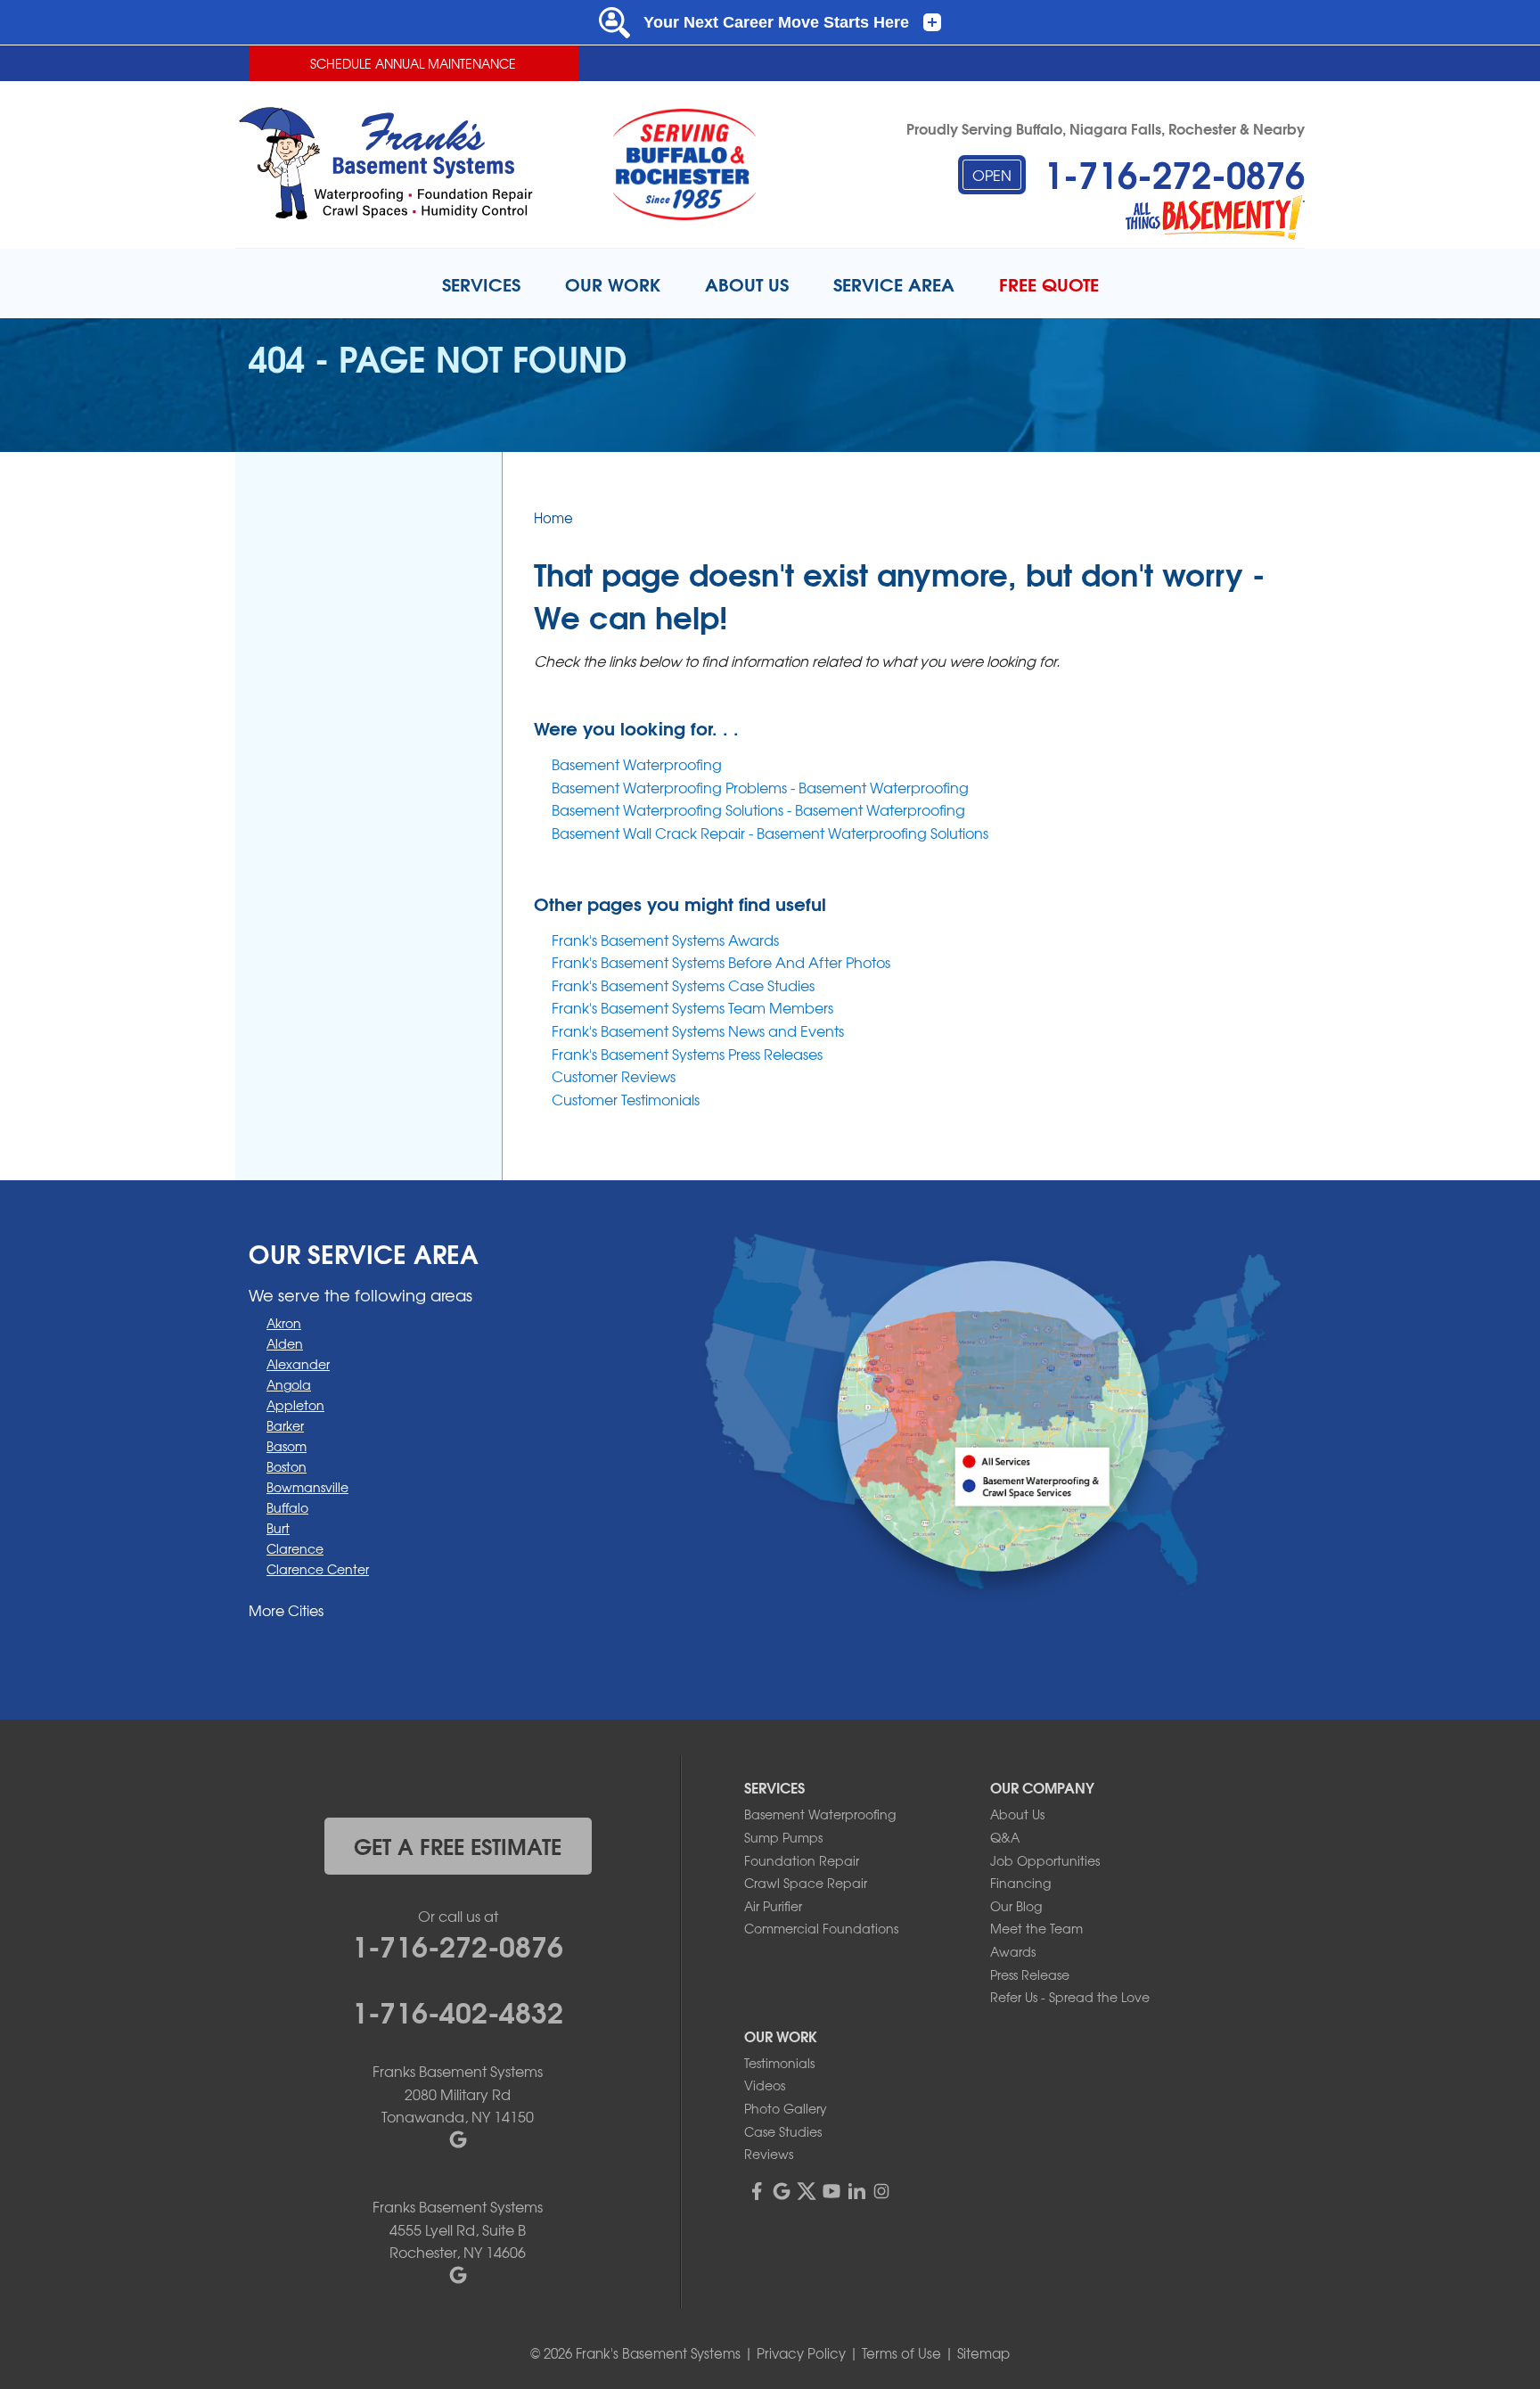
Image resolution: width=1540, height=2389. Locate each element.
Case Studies (783, 2131)
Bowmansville (307, 1487)
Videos (765, 2085)
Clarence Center (318, 1569)
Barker (285, 1425)
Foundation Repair (802, 1860)
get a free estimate (458, 1845)
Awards (1013, 1951)
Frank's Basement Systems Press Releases (687, 1054)
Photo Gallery (786, 2108)
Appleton (295, 1405)
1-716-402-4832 (458, 2010)
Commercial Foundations (821, 1928)
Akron (284, 1323)
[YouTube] (831, 2191)
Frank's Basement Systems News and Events (698, 1030)
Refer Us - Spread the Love (1070, 1997)
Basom (287, 1446)
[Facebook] (757, 2191)
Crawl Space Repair (806, 1883)
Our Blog (1016, 1906)
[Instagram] (881, 2191)
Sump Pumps (783, 1837)
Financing (1020, 1883)
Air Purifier (773, 1906)
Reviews (769, 2154)
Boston (287, 1466)
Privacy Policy (801, 2353)
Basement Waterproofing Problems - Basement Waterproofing (760, 787)
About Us (1017, 1814)
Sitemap (983, 2353)
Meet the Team (1036, 1928)
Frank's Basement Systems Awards (665, 940)
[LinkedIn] (856, 2191)
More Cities (286, 1610)
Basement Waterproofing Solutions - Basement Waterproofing (758, 809)
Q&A (1005, 1837)
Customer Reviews (614, 1076)
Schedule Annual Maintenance (413, 63)
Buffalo (287, 1507)
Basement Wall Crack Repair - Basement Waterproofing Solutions (770, 833)
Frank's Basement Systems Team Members (692, 1007)
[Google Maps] (782, 2191)
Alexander (298, 1364)
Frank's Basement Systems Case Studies (683, 985)
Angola (289, 1384)
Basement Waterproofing (637, 764)
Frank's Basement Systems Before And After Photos (721, 962)
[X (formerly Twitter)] (807, 2191)
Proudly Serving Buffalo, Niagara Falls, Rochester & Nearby (1106, 128)
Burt (278, 1528)
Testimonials (779, 2063)
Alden (285, 1343)
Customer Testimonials (626, 1099)
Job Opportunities (1045, 1860)
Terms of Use (901, 2353)
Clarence (295, 1548)
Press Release (1030, 1974)
